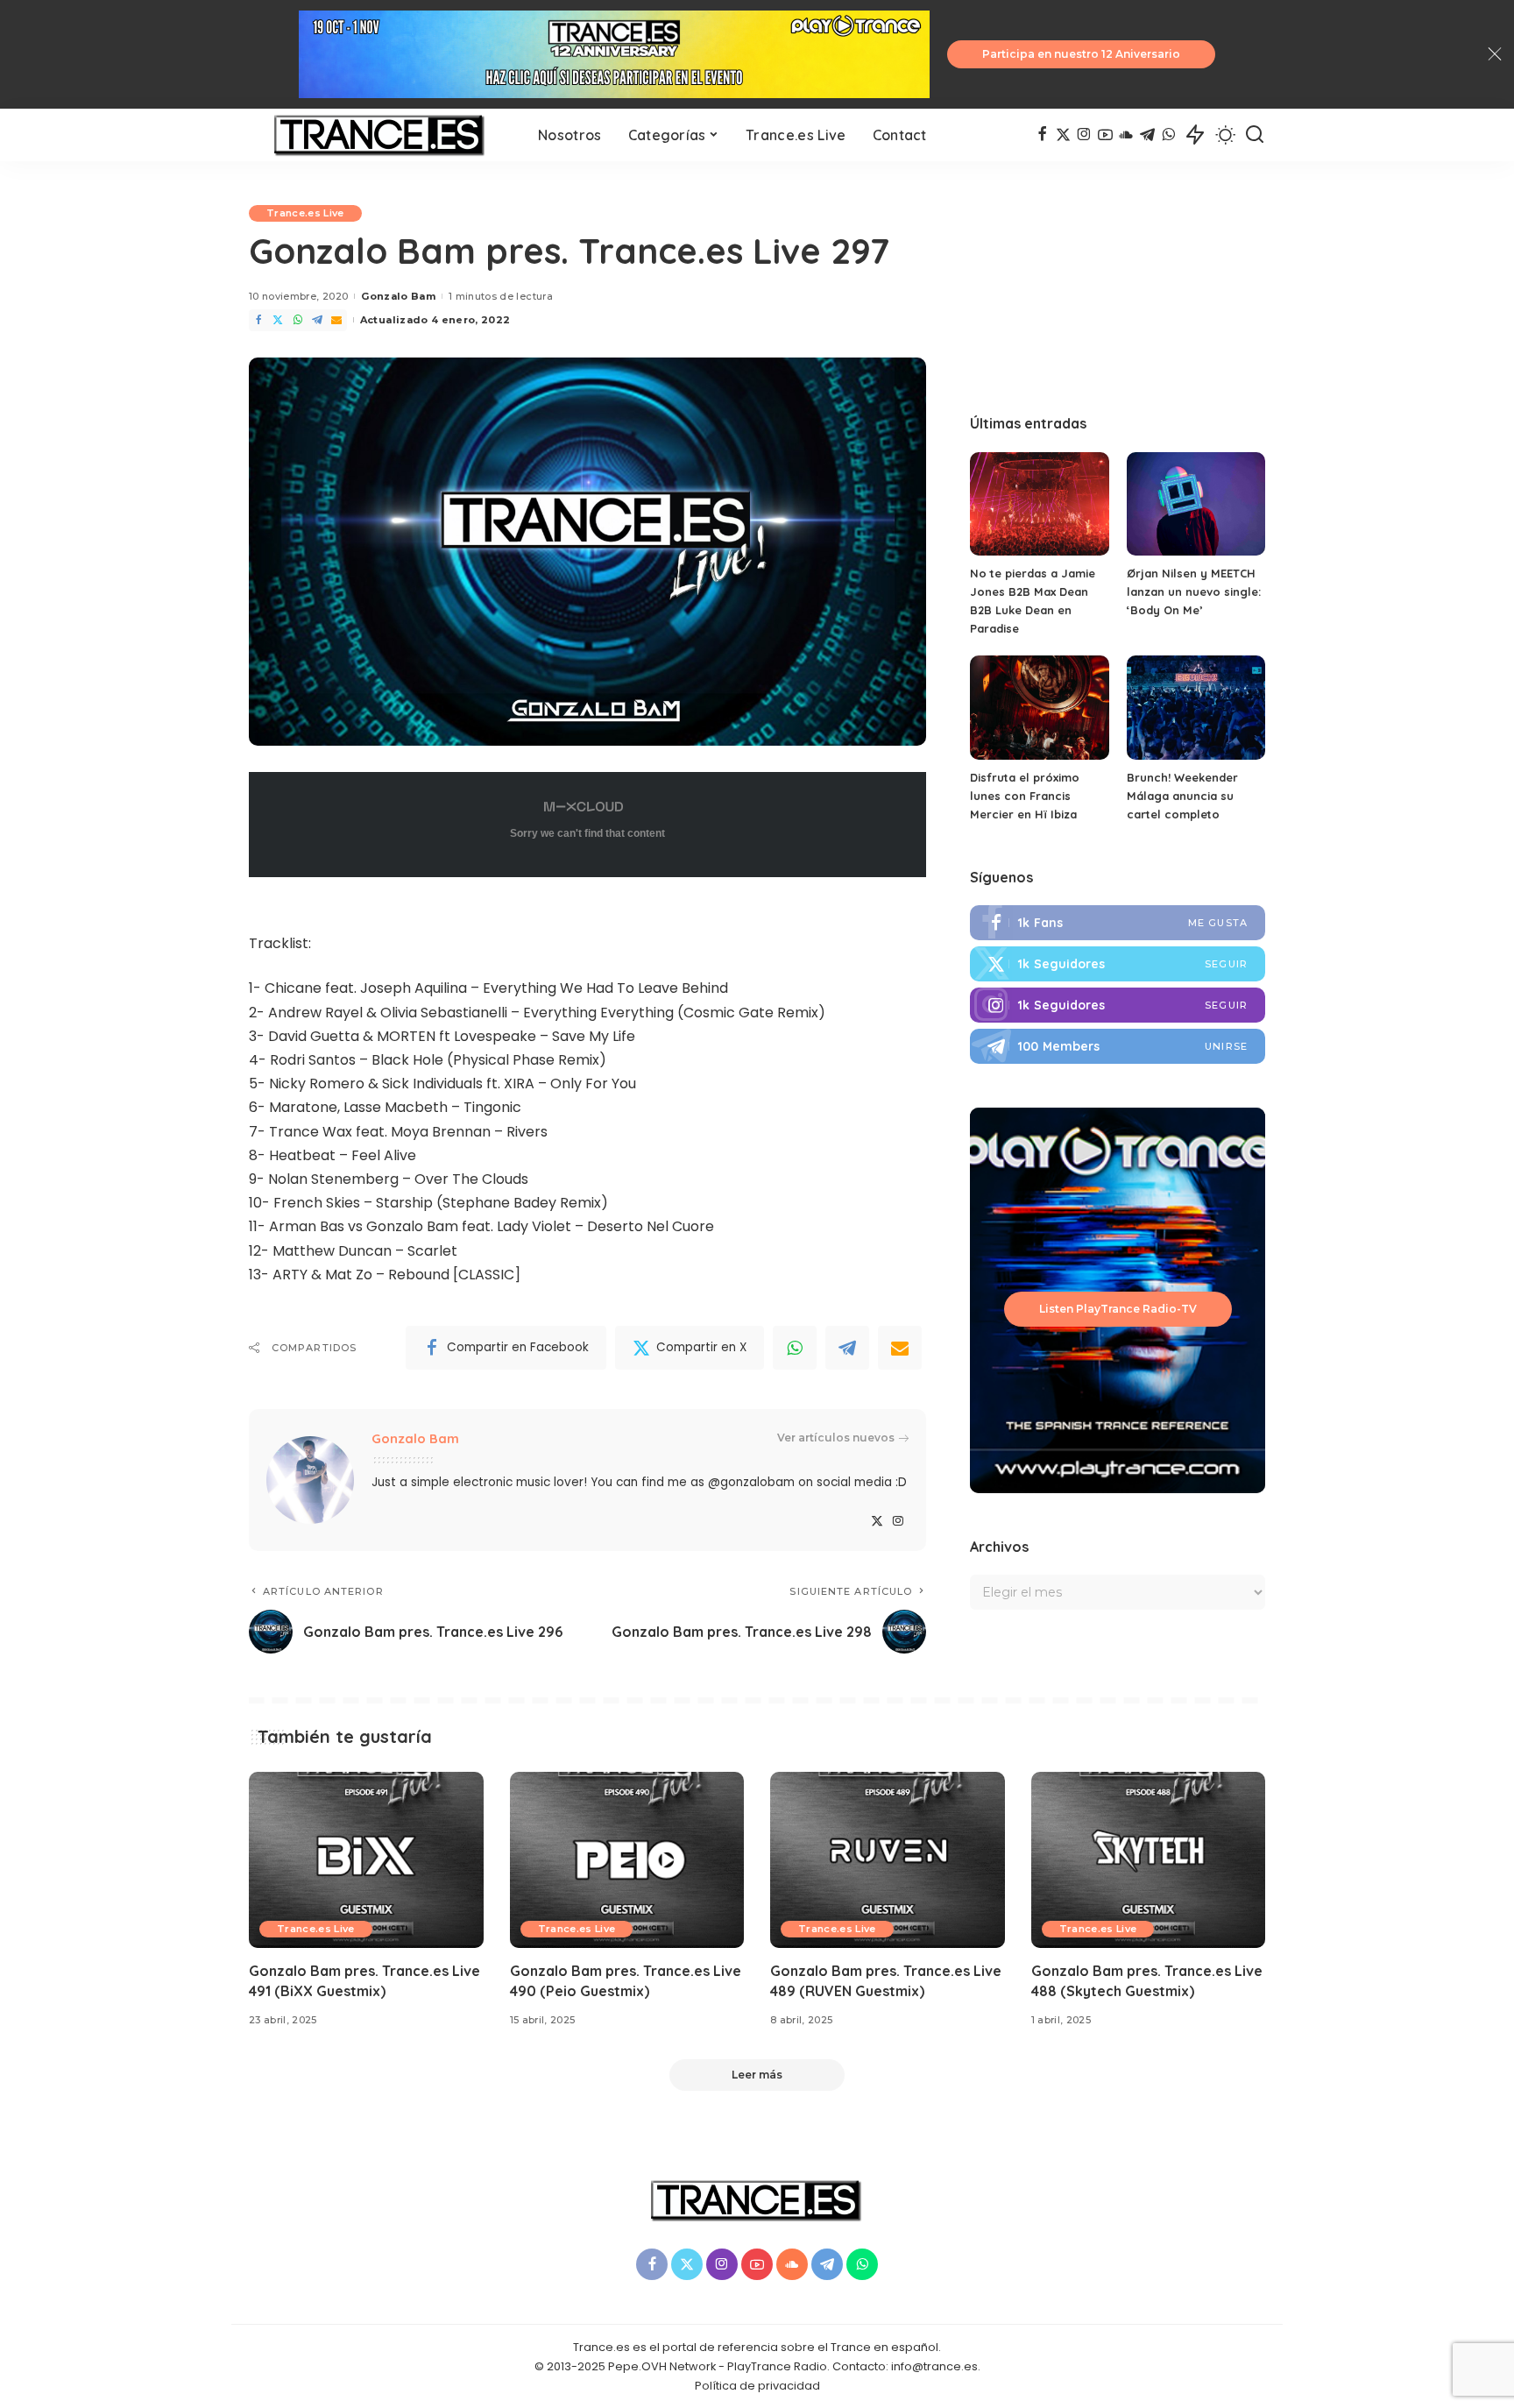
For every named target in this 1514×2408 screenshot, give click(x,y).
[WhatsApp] (1168, 135)
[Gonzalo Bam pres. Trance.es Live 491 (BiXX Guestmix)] (366, 1860)
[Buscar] (1255, 135)
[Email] (336, 320)
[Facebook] (1042, 135)
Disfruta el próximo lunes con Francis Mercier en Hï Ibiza (1025, 796)
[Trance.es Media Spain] (380, 135)
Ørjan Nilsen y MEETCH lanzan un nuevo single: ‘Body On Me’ (1194, 591)
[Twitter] (1063, 135)
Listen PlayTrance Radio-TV (1118, 1309)
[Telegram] (1147, 135)
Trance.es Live (305, 213)
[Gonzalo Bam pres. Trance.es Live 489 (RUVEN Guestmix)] (888, 1860)
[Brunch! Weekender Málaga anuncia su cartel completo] (1196, 708)
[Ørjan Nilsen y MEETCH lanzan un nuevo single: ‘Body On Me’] (1196, 504)
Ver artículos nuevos (836, 1438)
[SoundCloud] (1126, 135)
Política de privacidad (757, 2386)
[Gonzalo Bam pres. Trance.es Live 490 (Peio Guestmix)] (627, 1860)
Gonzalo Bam (398, 296)
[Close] (1495, 54)
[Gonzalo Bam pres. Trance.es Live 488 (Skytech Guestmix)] (1149, 1860)
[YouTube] (1105, 135)
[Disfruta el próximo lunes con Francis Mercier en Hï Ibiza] (1039, 708)
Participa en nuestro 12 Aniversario (1081, 54)
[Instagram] (1084, 135)
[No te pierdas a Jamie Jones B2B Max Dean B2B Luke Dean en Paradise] (1039, 504)
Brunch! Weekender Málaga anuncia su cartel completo (1182, 796)
